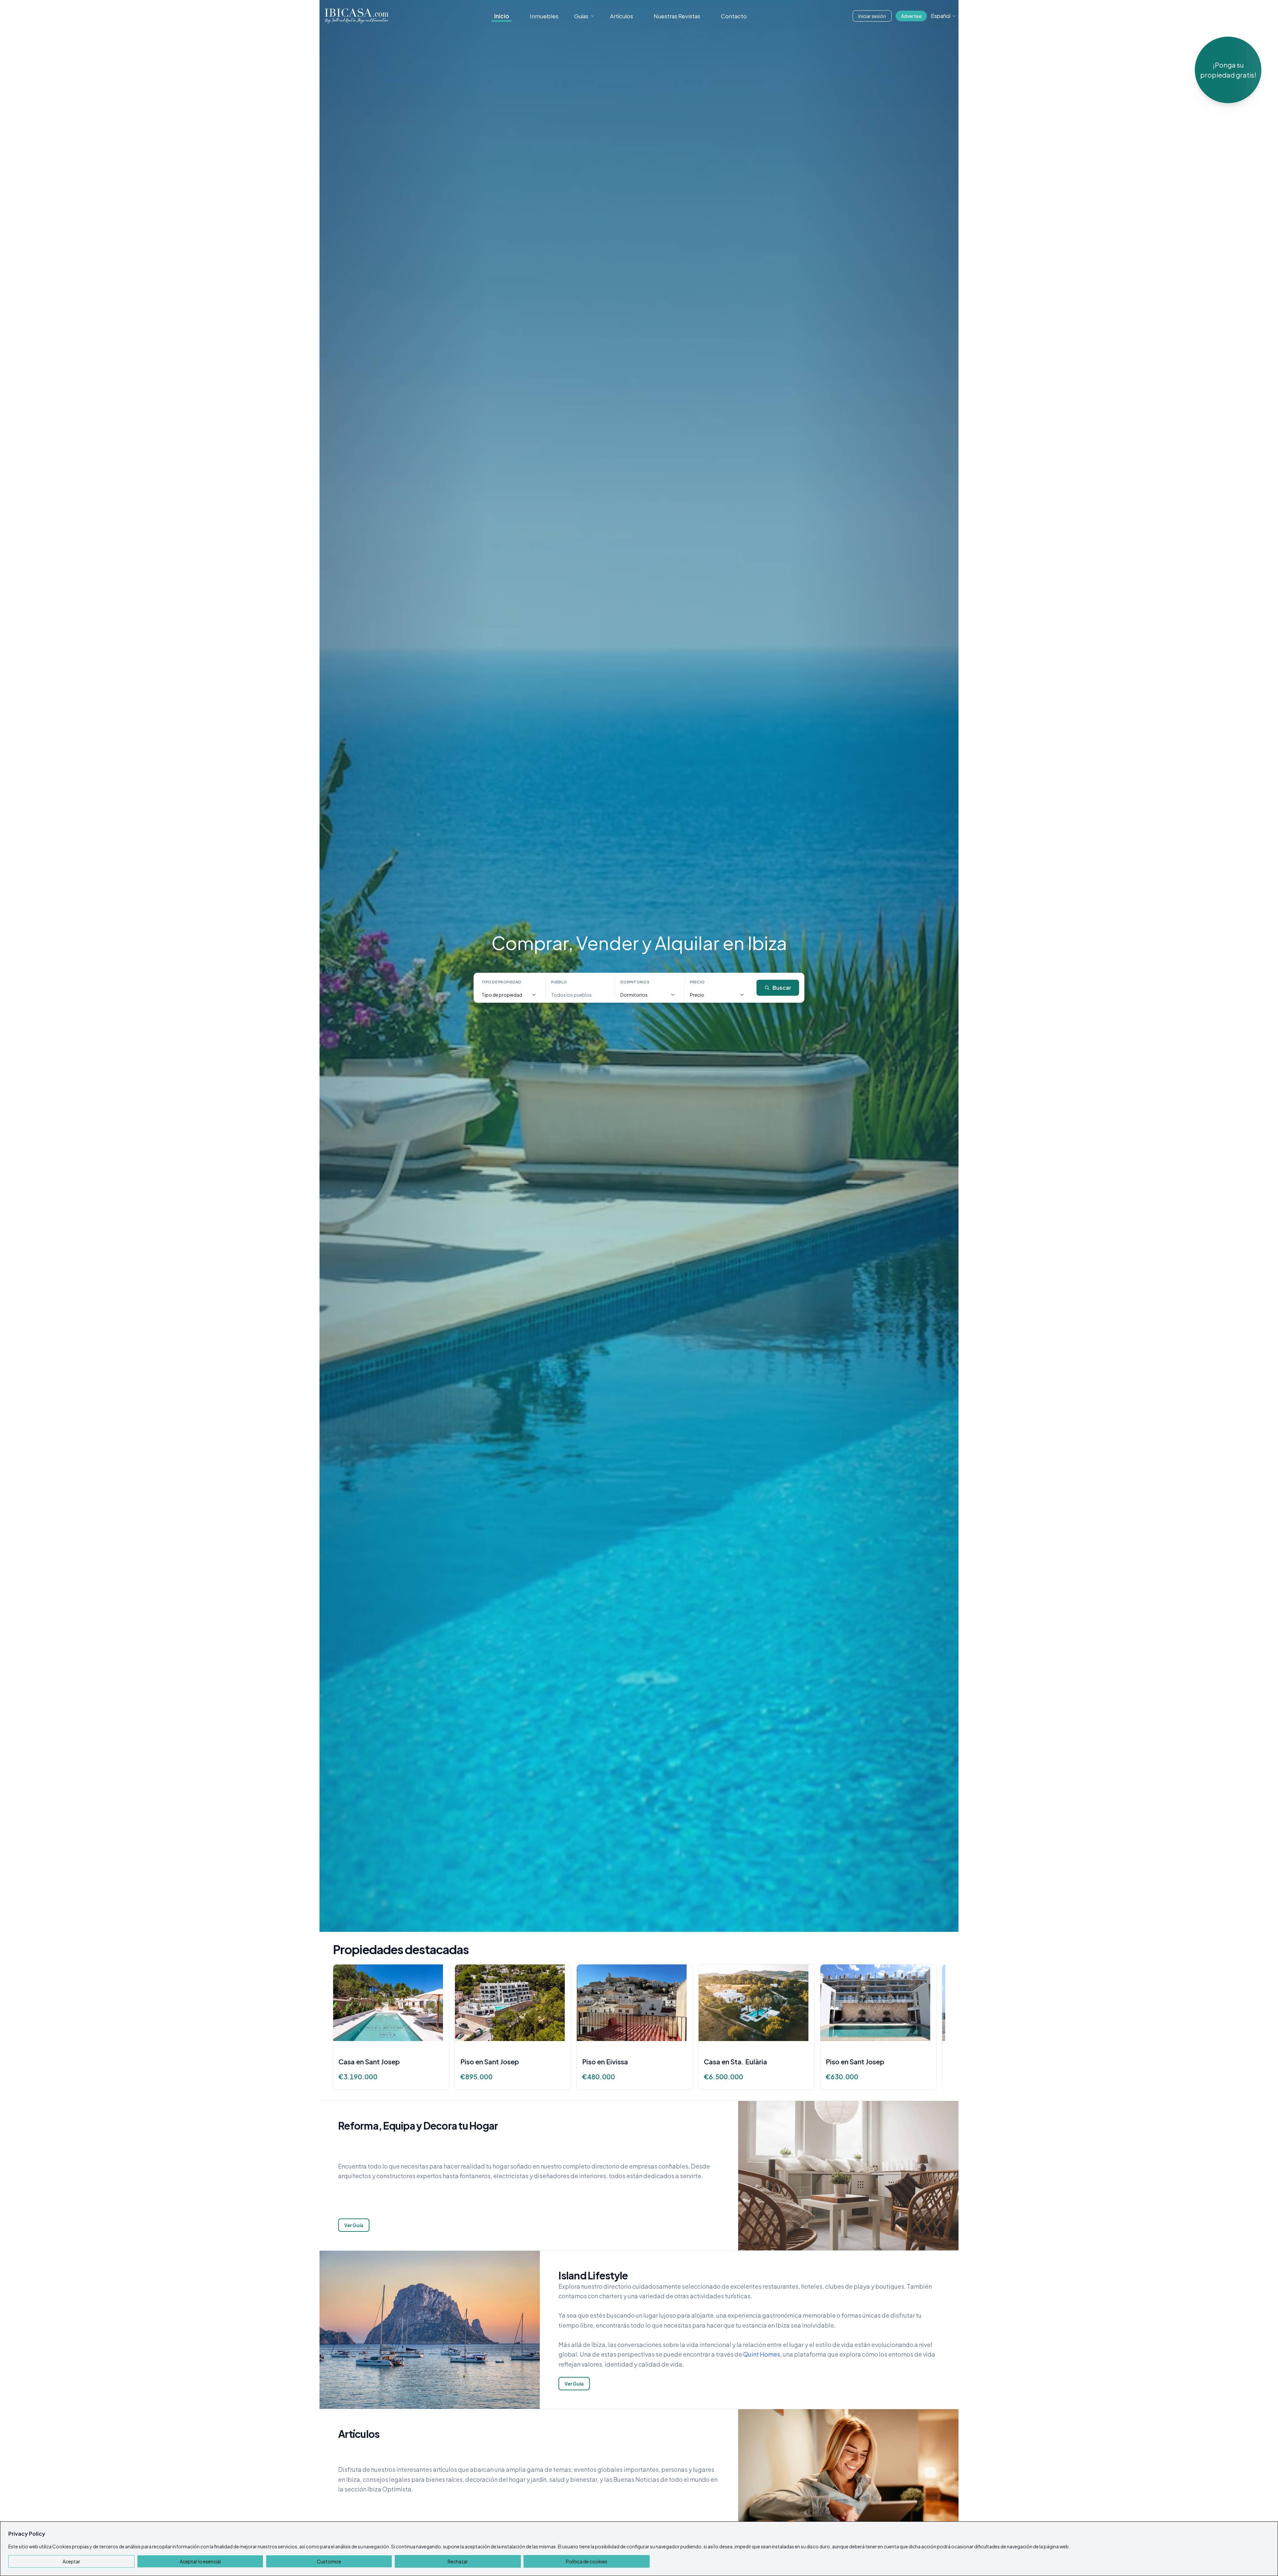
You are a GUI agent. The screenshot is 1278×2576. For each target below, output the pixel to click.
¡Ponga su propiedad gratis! (1228, 70)
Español (941, 16)
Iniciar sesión (872, 16)
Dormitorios (635, 982)
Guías (581, 16)
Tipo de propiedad (502, 982)
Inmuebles (544, 16)
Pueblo (559, 982)
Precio (697, 982)
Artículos (622, 16)
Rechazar (458, 2561)
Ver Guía (354, 2225)
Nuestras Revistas (677, 16)
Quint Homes (762, 2354)
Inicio (502, 16)
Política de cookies (587, 2561)
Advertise (911, 16)
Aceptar (71, 2561)
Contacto (734, 16)
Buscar (782, 988)
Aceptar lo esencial (200, 2561)
